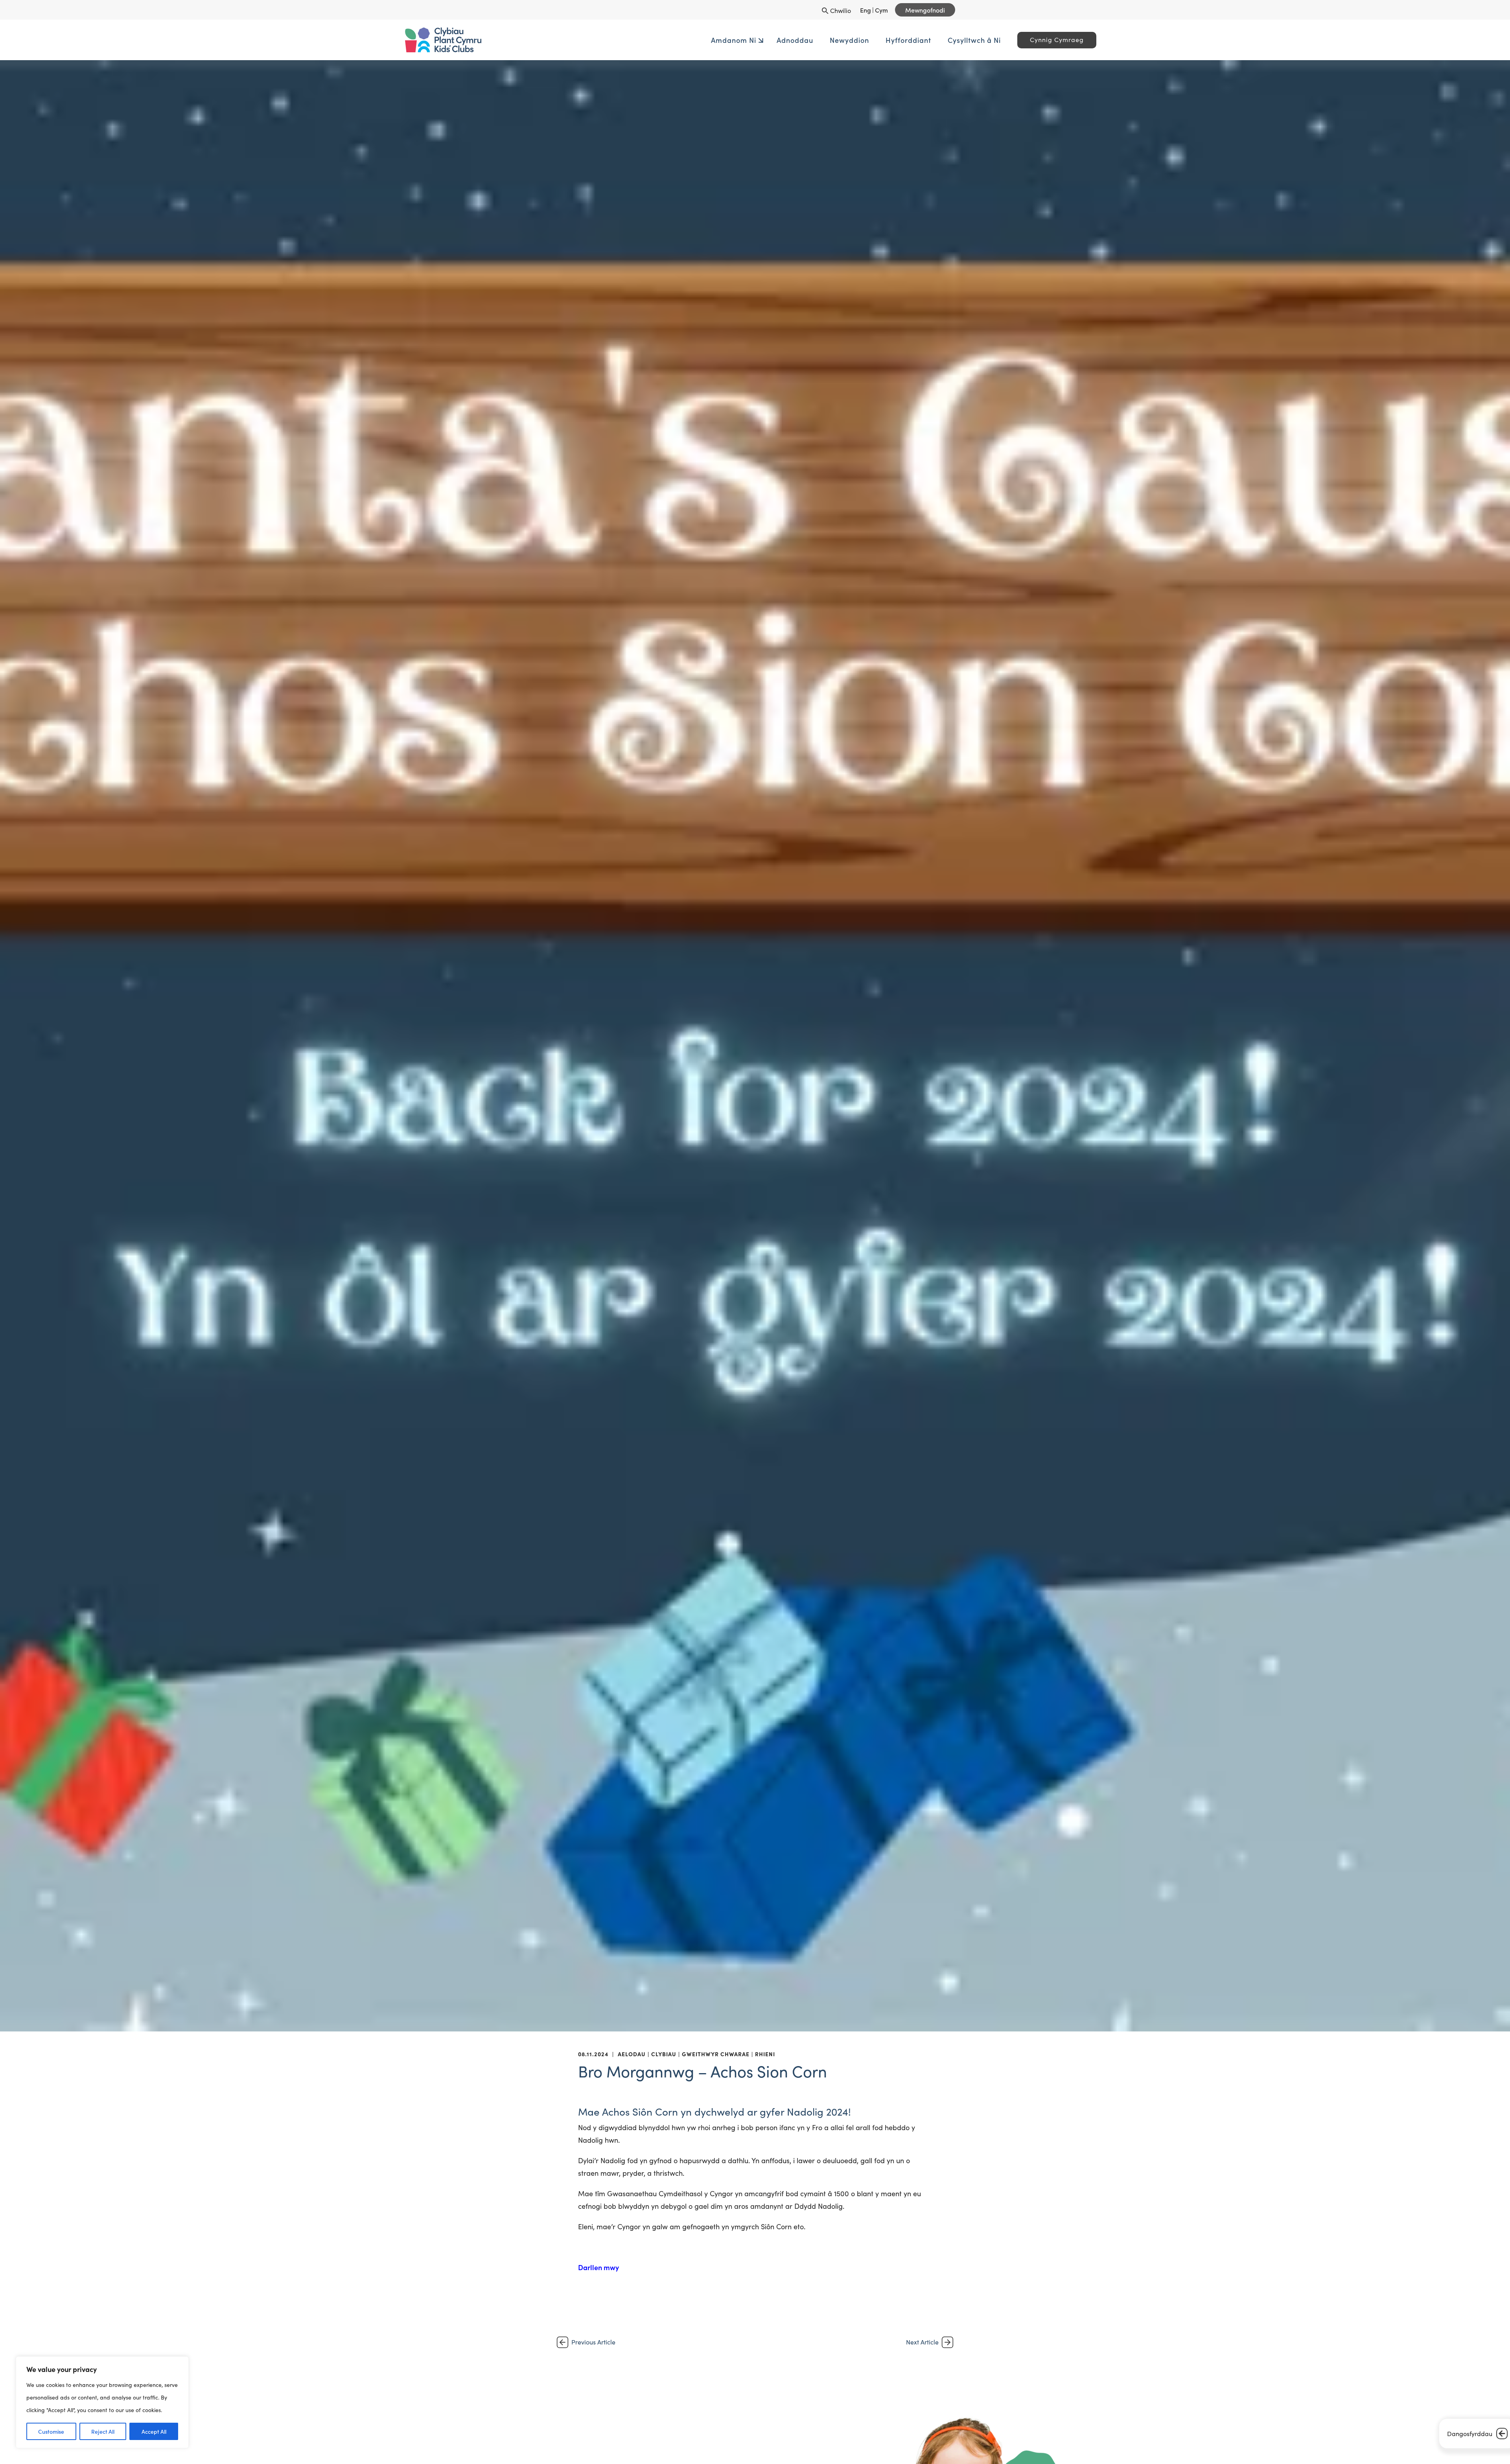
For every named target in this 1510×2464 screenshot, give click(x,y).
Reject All (103, 2431)
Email (562, 2458)
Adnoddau (679, 40)
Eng (865, 10)
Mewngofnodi (925, 10)
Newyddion (733, 40)
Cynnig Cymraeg (940, 40)
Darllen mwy (598, 2267)
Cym (881, 10)
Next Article (922, 2342)
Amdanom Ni (617, 40)
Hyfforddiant (792, 40)
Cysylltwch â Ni (858, 40)
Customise (51, 2431)
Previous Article (593, 2342)
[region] (102, 2402)
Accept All (154, 2431)
